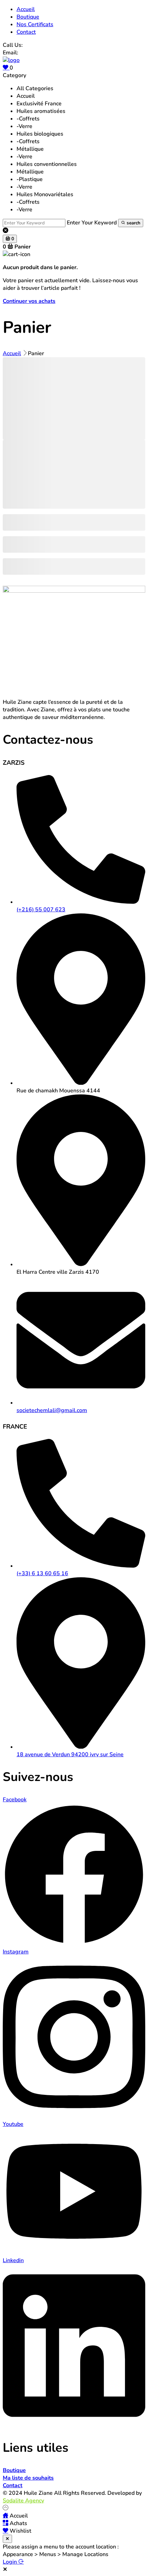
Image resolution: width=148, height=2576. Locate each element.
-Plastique (30, 179)
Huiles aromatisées (41, 111)
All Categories (35, 88)
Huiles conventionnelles (47, 164)
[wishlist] (6, 68)
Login (10, 2562)
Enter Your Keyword (92, 223)
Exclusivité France (39, 104)
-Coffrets (28, 119)
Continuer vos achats (29, 301)
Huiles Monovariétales (45, 194)
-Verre (24, 126)
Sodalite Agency (23, 2501)
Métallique (30, 149)
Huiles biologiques (40, 134)
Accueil (26, 96)
